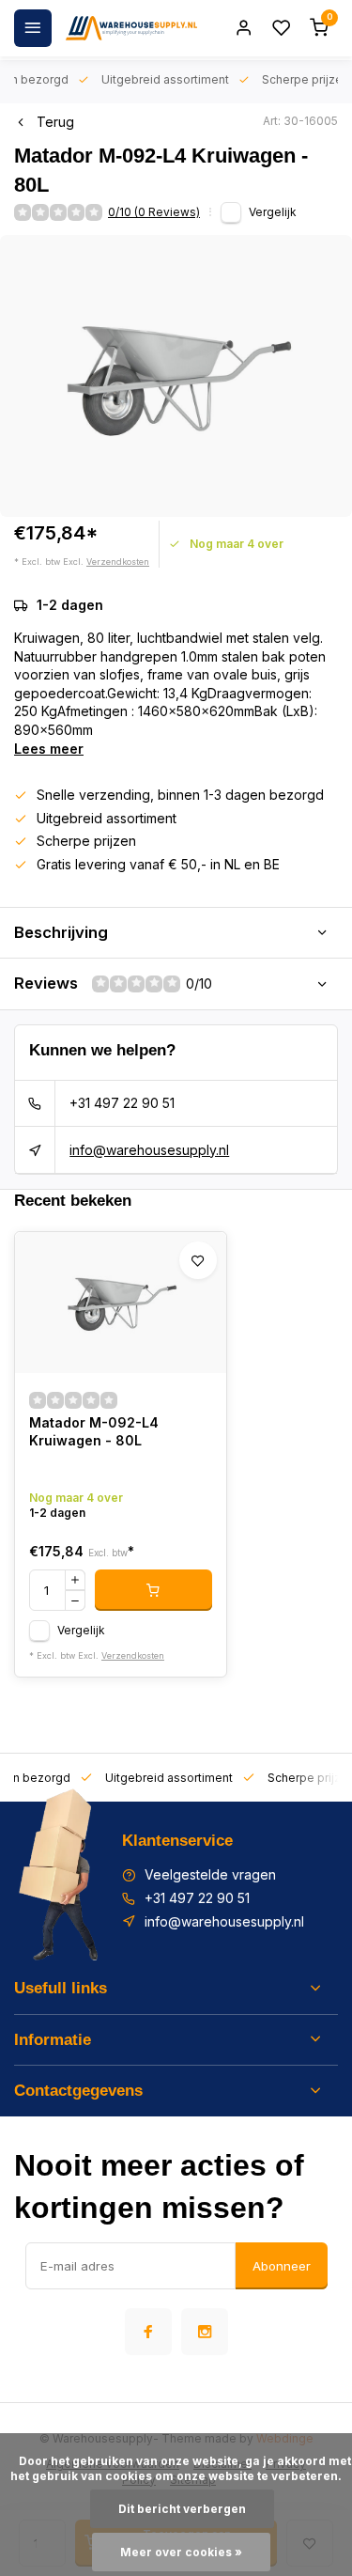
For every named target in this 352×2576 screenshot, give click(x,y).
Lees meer (49, 749)
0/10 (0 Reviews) (154, 212)
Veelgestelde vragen (210, 1874)
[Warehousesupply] (131, 28)
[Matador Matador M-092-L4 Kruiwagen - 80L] (121, 1303)
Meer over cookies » (181, 2552)
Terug (55, 122)
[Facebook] (148, 2332)
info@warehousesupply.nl (149, 1150)
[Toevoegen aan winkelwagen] (153, 1590)
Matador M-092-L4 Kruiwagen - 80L (94, 1432)
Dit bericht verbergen (182, 2509)
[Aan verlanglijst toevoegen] (198, 1260)
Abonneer (282, 2266)
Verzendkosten (118, 562)
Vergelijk (273, 212)
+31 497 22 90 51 (122, 1103)
